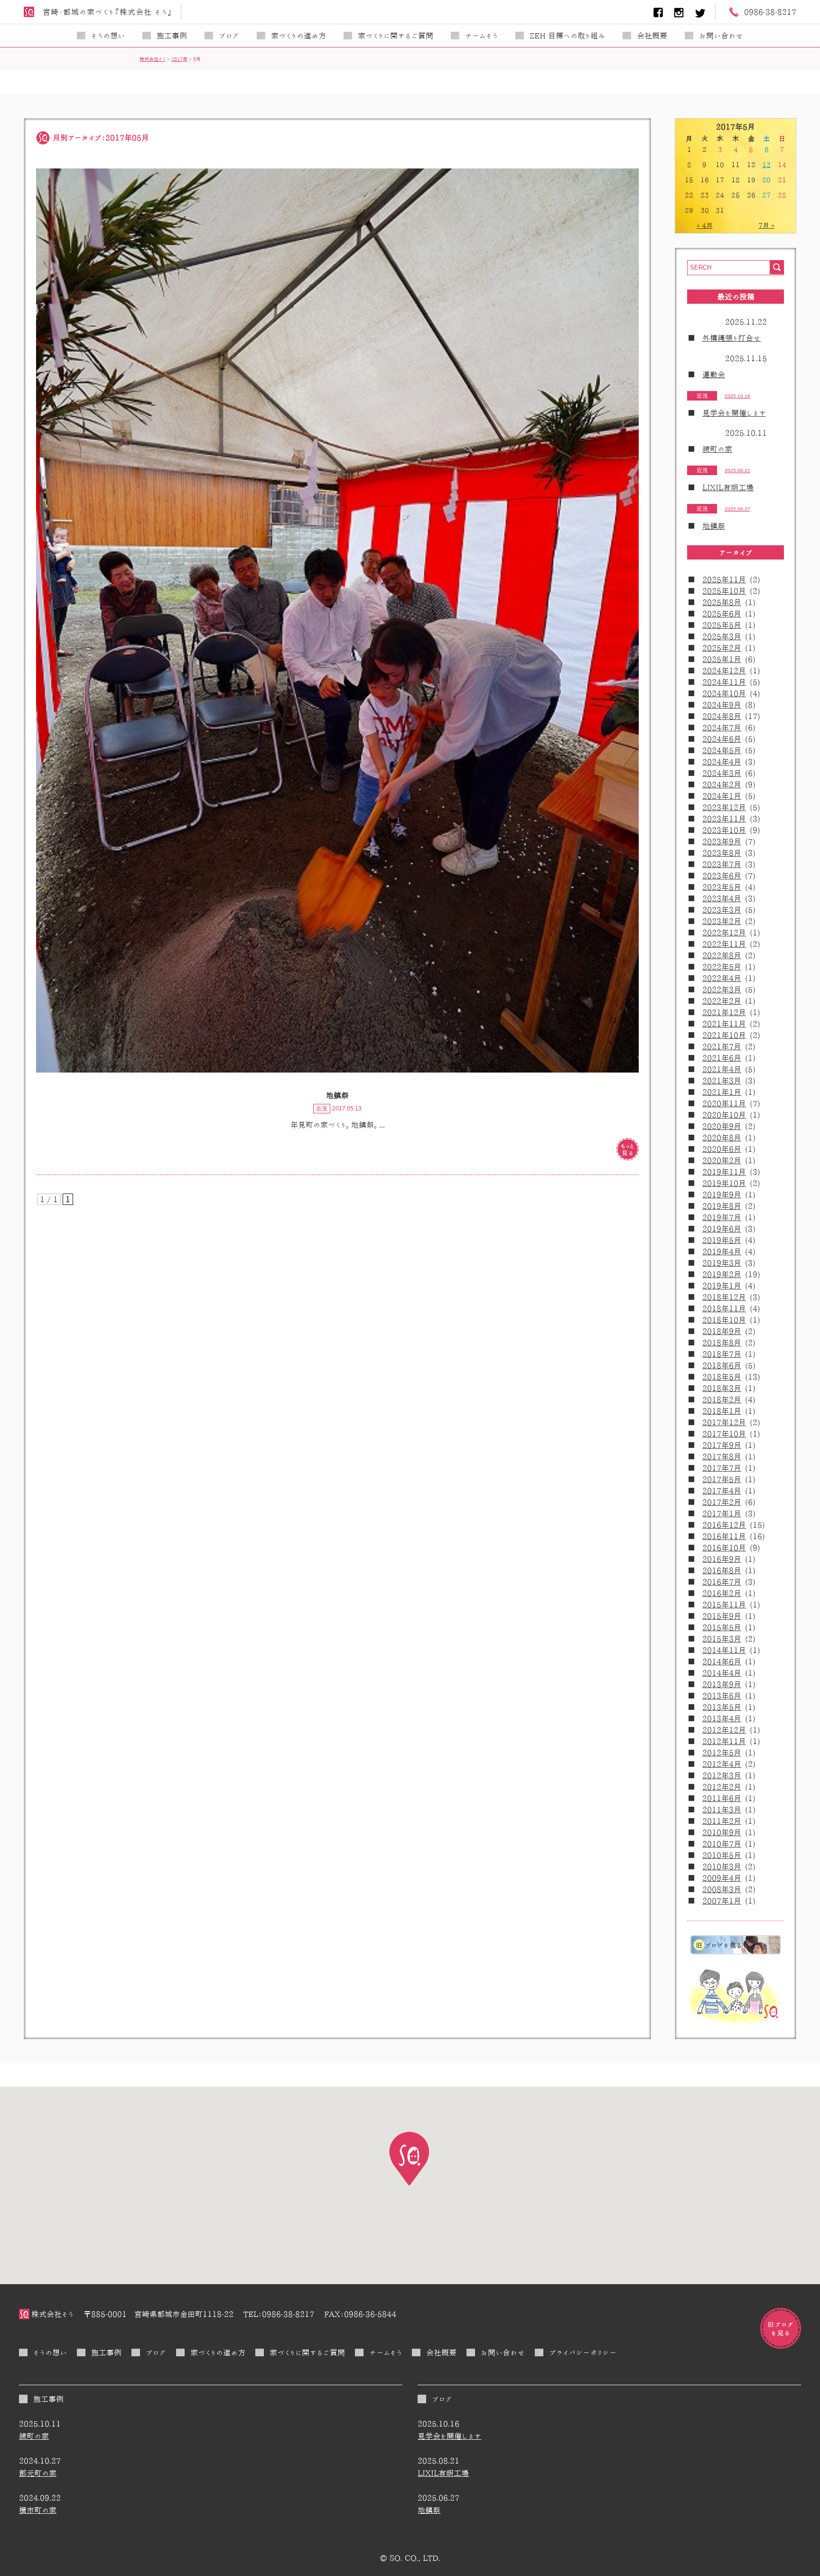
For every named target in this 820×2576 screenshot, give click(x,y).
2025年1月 (722, 659)
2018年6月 (722, 1365)
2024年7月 (722, 728)
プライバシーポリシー (583, 2352)
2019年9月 (722, 1195)
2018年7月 (722, 1354)
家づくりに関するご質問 (396, 36)
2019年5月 (722, 1240)
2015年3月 (722, 1639)
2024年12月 (724, 671)
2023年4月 (722, 898)
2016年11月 (724, 1536)
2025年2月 (722, 648)
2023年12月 (724, 807)
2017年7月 (722, 1468)
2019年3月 (722, 1263)
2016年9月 (722, 1559)
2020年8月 (722, 1138)
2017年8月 (722, 1456)
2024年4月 (722, 762)
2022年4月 (722, 978)
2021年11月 (724, 1024)
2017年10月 (724, 1434)
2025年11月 (724, 579)
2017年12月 (724, 1422)
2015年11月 (724, 1605)
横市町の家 (38, 2510)
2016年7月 (722, 1582)
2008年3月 (722, 1889)
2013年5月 (722, 1707)
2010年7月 (722, 1844)
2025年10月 (724, 591)
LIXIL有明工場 (728, 487)
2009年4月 (722, 1878)
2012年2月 (722, 1787)
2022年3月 (722, 989)
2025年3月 (722, 636)
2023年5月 (722, 887)
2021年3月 (722, 1081)
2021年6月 (722, 1058)
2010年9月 (722, 1832)
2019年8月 (722, 1206)
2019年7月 (722, 1217)
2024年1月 (722, 796)
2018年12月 (724, 1297)
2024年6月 (722, 739)
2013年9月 (722, 1684)
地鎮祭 (714, 526)
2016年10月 (724, 1548)
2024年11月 (724, 682)
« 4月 (705, 225)
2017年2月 (722, 1502)
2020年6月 (722, 1149)
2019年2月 (722, 1274)
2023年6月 (722, 876)
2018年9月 (722, 1331)
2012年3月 (722, 1775)
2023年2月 (722, 921)
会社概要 (652, 36)
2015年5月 (722, 1627)
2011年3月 (722, 1810)
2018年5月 (722, 1377)
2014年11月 (724, 1650)
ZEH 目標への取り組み (567, 36)
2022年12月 (724, 933)
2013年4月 (722, 1718)
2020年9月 (722, 1126)
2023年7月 (722, 864)
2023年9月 (722, 841)
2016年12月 (724, 1525)
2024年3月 (722, 773)
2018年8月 (722, 1343)
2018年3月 (722, 1388)
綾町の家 (717, 449)
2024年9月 (722, 705)
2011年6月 (722, 1798)
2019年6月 (722, 1229)
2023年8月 (722, 853)
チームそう (481, 36)
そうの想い (108, 36)
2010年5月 (722, 1855)
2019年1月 (722, 1286)
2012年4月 (722, 1764)
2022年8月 (722, 955)
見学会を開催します (734, 413)
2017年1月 (722, 1513)
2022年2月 (722, 1001)
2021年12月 (724, 1012)
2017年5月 (722, 1479)
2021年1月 (722, 1092)
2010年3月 (722, 1867)
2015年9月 (722, 1616)
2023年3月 (722, 910)
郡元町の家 (38, 2473)
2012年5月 (722, 1753)
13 (766, 165)
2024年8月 (722, 716)
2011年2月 (722, 1821)
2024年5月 (722, 750)
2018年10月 (724, 1320)
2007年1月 (722, 1901)
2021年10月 (724, 1035)
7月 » (766, 225)
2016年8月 (722, 1570)
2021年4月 (722, 1069)
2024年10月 (724, 693)
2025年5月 (722, 625)
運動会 (714, 374)
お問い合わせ (721, 36)
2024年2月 (722, 784)
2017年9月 (722, 1445)
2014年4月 (722, 1673)
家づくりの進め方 (298, 36)
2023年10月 (724, 830)
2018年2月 (722, 1400)
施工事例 (172, 36)
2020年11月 (724, 1103)
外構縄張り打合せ (731, 338)
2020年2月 (722, 1160)
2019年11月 (724, 1172)
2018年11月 (724, 1308)
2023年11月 (724, 819)
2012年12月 (724, 1730)
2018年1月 (722, 1411)
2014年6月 (722, 1661)
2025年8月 (722, 602)
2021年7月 (722, 1046)
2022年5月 (722, 967)
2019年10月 (724, 1183)
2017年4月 (722, 1491)
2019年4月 (722, 1251)
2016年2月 (722, 1593)
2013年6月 (722, 1696)
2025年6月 (722, 614)
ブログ (229, 36)
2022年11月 (724, 944)
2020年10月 (724, 1115)
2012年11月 (724, 1741)
